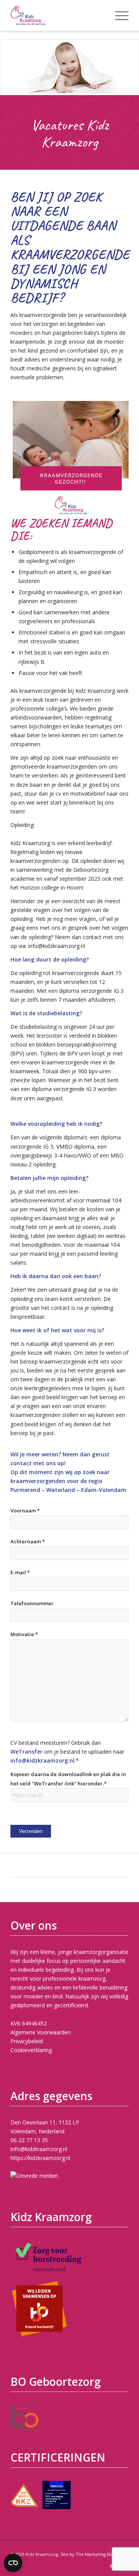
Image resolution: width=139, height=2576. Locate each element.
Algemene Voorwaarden (41, 2032)
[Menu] (118, 15)
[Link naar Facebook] (111, 2566)
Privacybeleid (27, 2041)
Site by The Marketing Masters (92, 2554)
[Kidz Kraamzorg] (58, 15)
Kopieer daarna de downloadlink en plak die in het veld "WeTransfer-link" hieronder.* (68, 1779)
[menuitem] (118, 15)
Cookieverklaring (31, 2050)
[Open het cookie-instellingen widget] (13, 2563)
